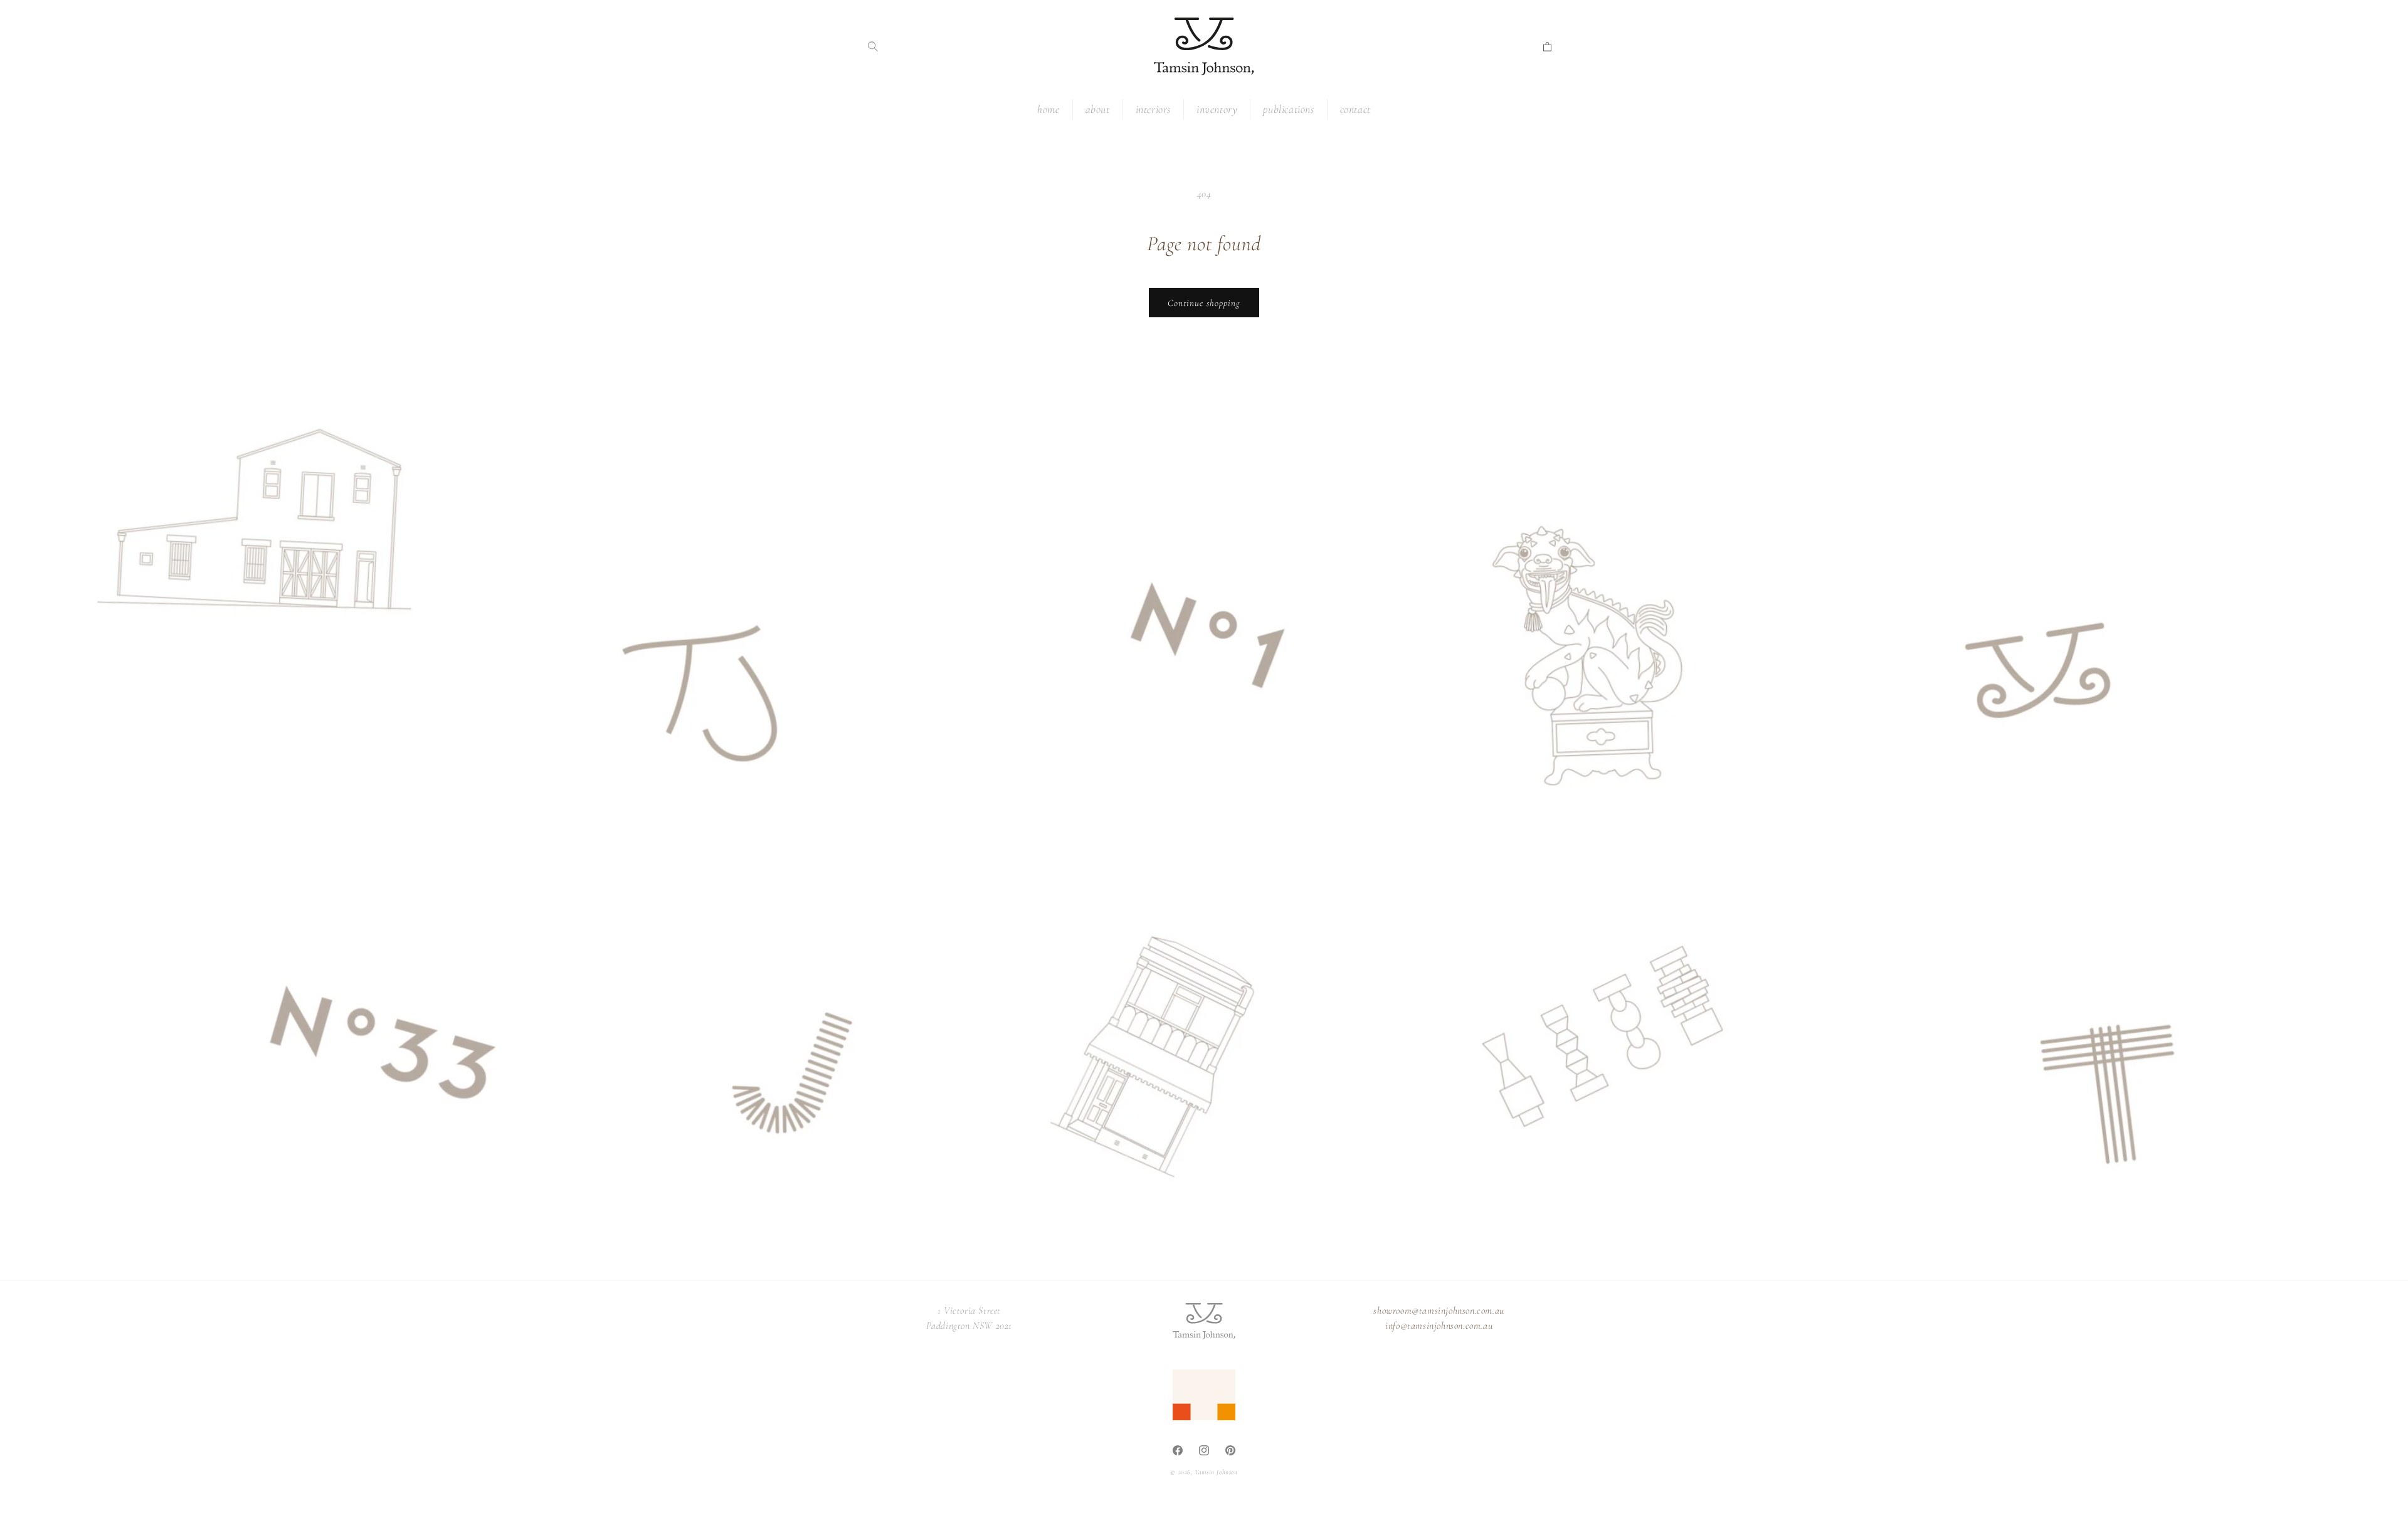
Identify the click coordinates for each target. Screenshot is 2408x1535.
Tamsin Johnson (1216, 1472)
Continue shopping (1204, 303)
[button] (873, 46)
